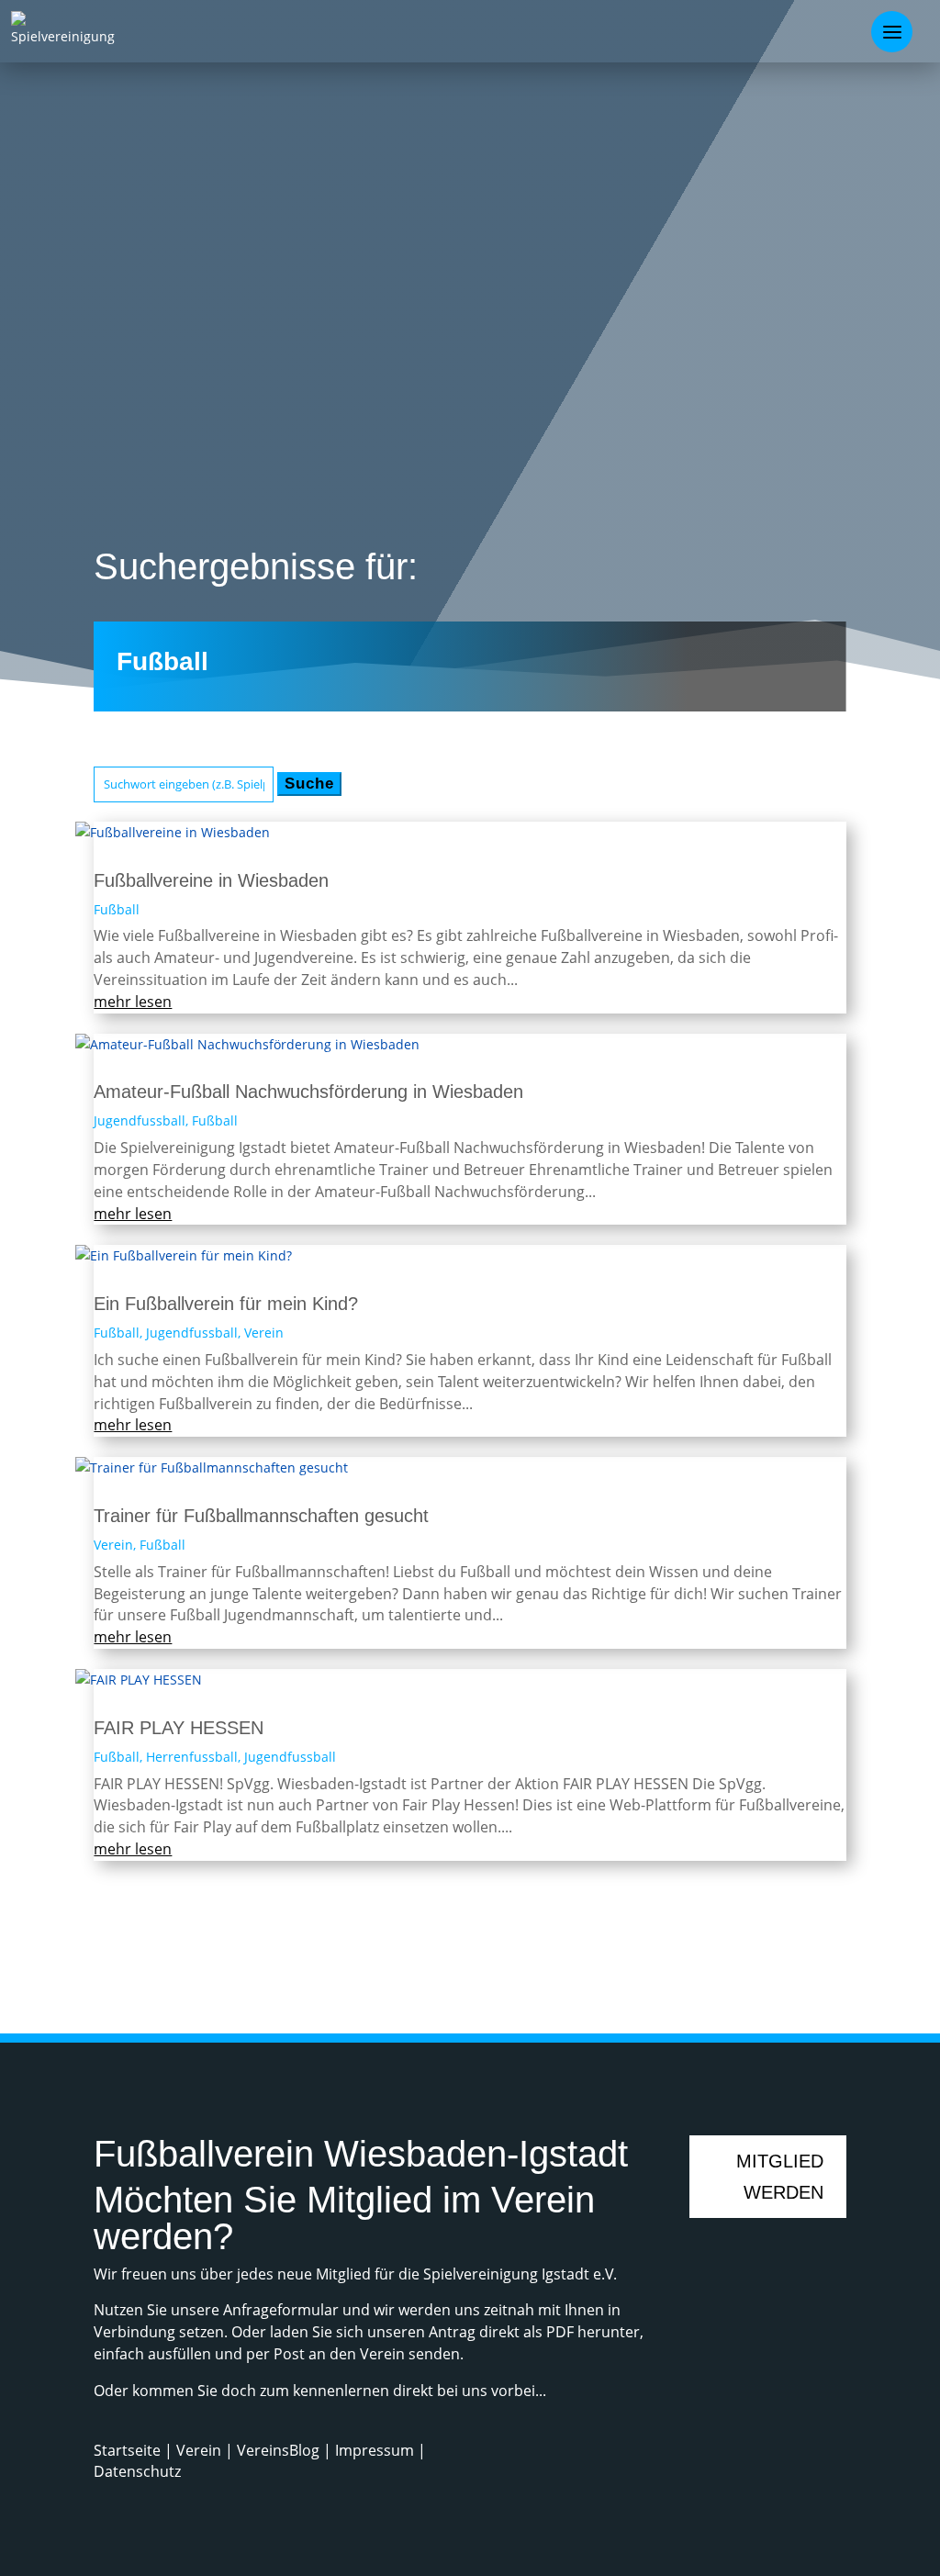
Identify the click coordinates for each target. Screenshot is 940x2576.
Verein (264, 1333)
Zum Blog (775, 1963)
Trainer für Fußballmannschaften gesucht (261, 1516)
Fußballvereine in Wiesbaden (211, 880)
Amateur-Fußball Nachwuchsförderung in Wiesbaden (308, 1092)
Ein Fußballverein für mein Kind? (226, 1304)
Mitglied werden (780, 2177)
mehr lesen (133, 1002)
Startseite (129, 2450)
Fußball (117, 909)
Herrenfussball (192, 1757)
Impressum (375, 2450)
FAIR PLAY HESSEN (179, 1728)
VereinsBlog (278, 2450)
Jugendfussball (140, 1120)
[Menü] (892, 32)
